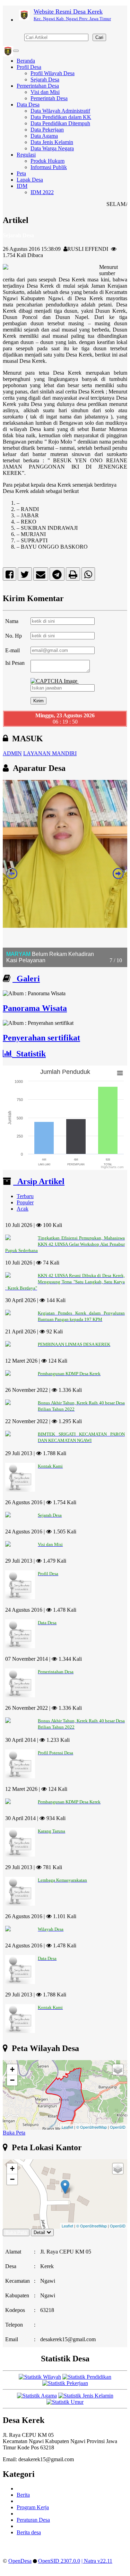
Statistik (29, 1054)
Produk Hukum (47, 161)
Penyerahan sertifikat (41, 1038)
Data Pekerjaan (47, 130)
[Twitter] (25, 576)
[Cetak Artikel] (73, 576)
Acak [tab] (23, 1209)
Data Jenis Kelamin (52, 142)
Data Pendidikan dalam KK (61, 117)
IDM (22, 186)
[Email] (41, 576)
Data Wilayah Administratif (60, 111)
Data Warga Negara (52, 148)
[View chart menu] (120, 1073)
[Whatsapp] (88, 576)
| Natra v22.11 (97, 2561)
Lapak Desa (30, 180)
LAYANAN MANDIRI (50, 753)
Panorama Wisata (35, 1008)
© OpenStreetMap (92, 2127)
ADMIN (12, 753)
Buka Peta (14, 2133)
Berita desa (29, 2532)
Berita (23, 2495)
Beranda (26, 61)
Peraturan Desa (33, 2520)
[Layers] (118, 2069)
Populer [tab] (25, 1202)
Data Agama (44, 136)
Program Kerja (33, 2507)
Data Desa (28, 105)
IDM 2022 (42, 192)
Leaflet (67, 2127)
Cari (99, 37)
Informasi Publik (49, 167)
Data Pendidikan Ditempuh (60, 123)
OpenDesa (20, 2561)
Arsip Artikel (39, 1181)
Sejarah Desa (45, 79)
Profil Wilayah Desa (53, 73)
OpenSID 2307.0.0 (59, 2561)
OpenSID (118, 2127)
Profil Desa (29, 67)
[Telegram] (57, 576)
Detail (39, 2232)
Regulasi (26, 155)
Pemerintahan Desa (38, 86)
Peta (21, 173)
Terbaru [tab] (25, 1196)
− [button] (12, 2080)
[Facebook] (10, 576)
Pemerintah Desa (49, 98)
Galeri (26, 979)
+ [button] (12, 2069)
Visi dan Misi (45, 92)
